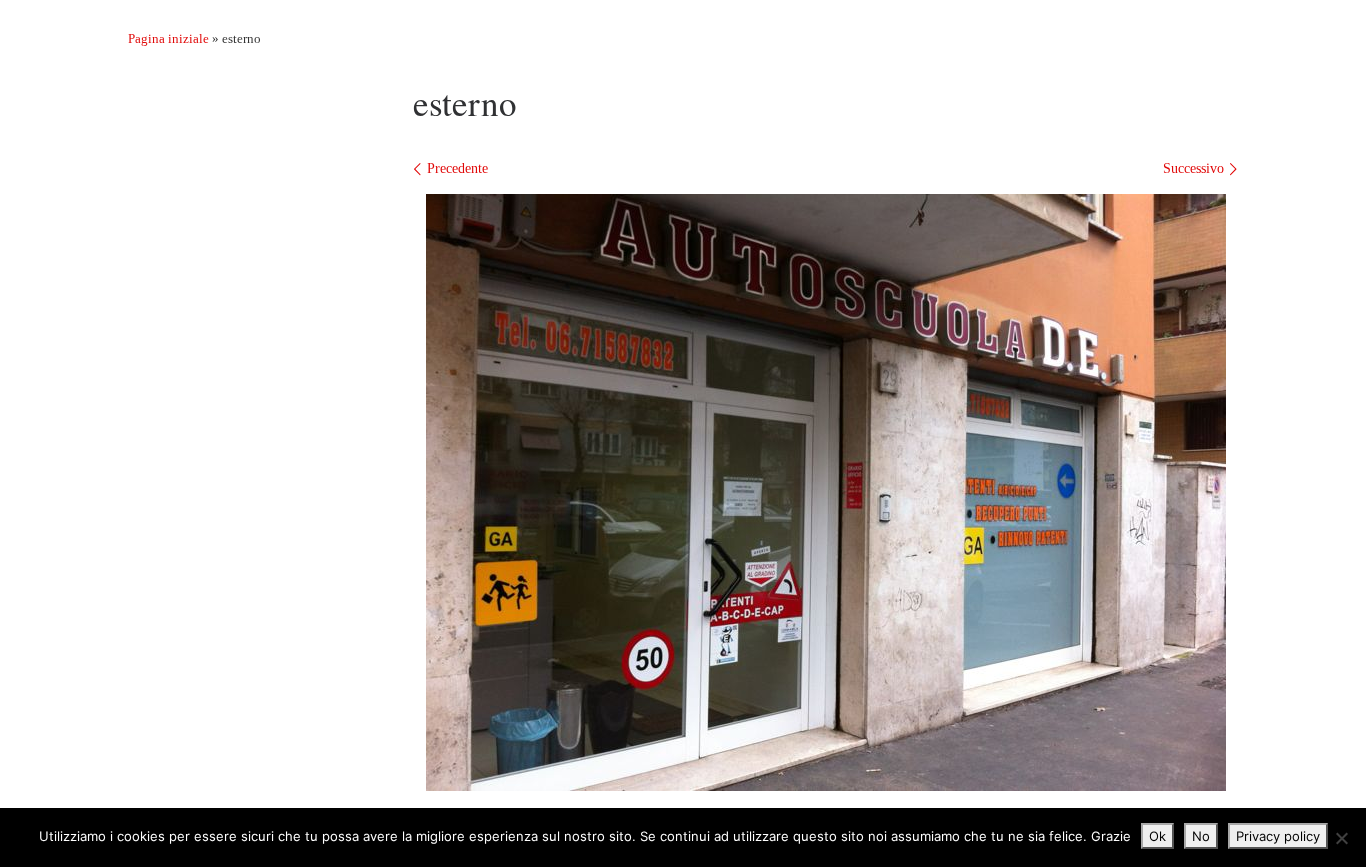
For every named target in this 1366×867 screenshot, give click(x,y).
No (1201, 836)
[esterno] (826, 492)
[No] (1341, 838)
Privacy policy (1278, 836)
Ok (1157, 836)
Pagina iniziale (168, 38)
